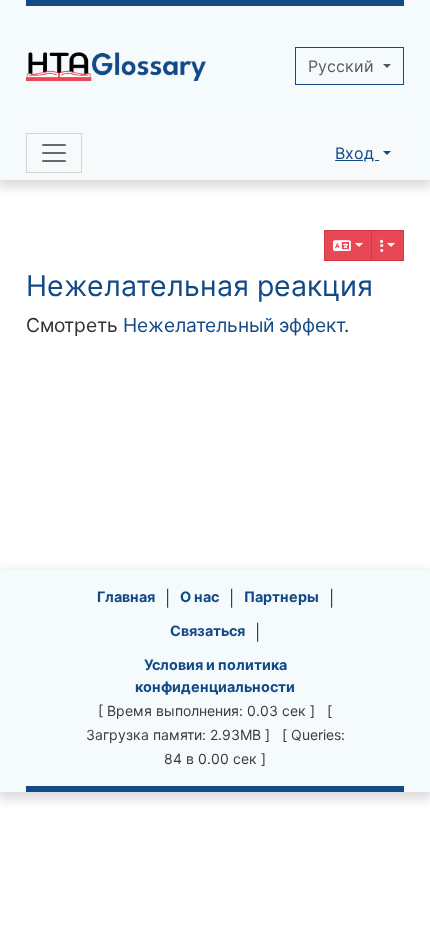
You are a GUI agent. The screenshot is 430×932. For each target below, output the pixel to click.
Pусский (343, 66)
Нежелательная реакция (199, 285)
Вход (357, 153)
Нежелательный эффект (233, 325)
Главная (126, 596)
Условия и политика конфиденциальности (215, 675)
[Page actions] (388, 245)
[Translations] (348, 245)
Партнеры (281, 596)
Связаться (207, 630)
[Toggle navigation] (54, 153)
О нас (199, 596)
